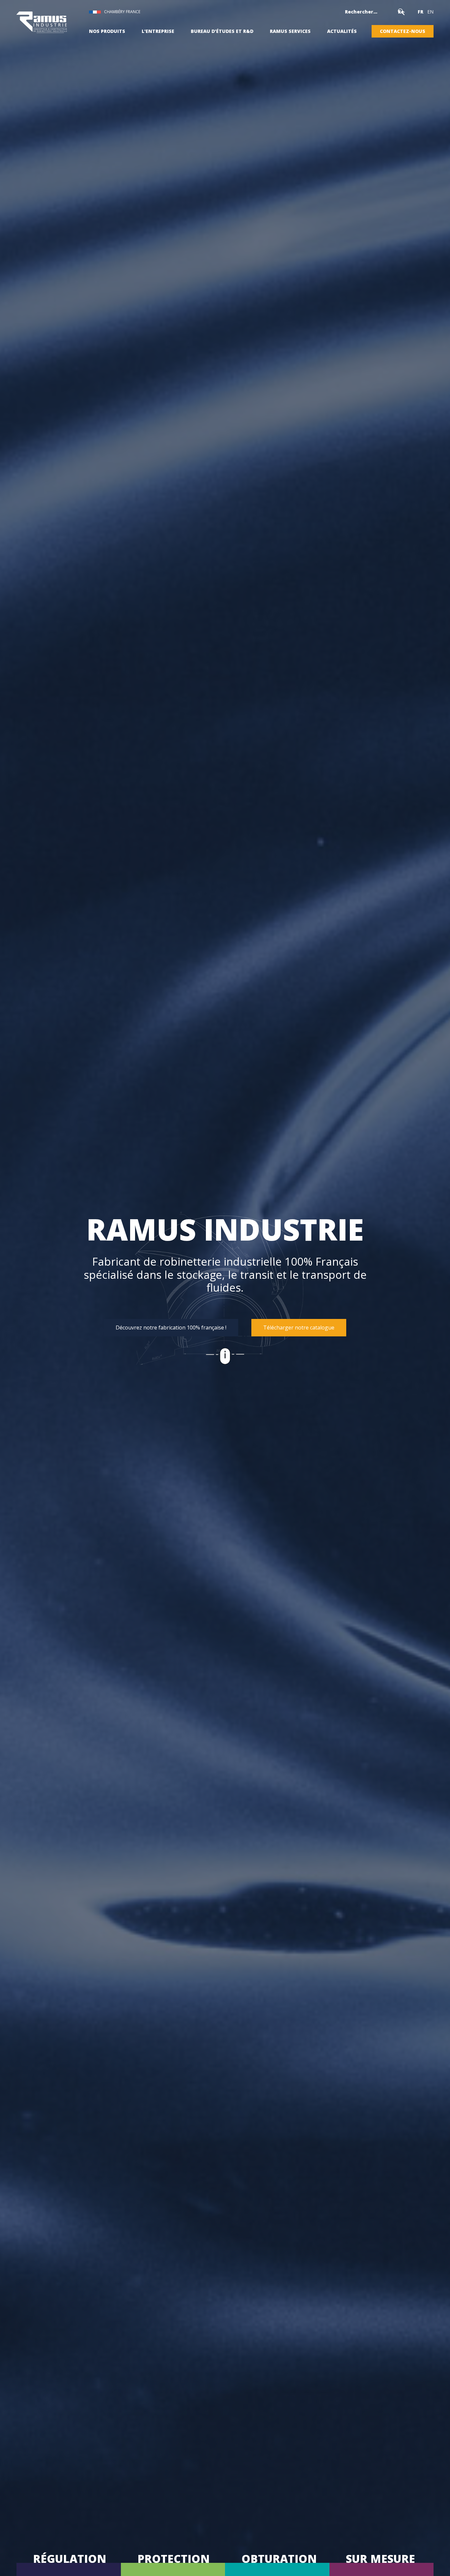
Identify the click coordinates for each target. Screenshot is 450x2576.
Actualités (342, 31)
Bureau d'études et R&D (222, 31)
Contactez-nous (403, 31)
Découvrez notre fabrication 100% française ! (171, 1327)
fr (421, 12)
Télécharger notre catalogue (299, 1327)
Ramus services (290, 31)
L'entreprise (158, 31)
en (430, 12)
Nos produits (107, 31)
